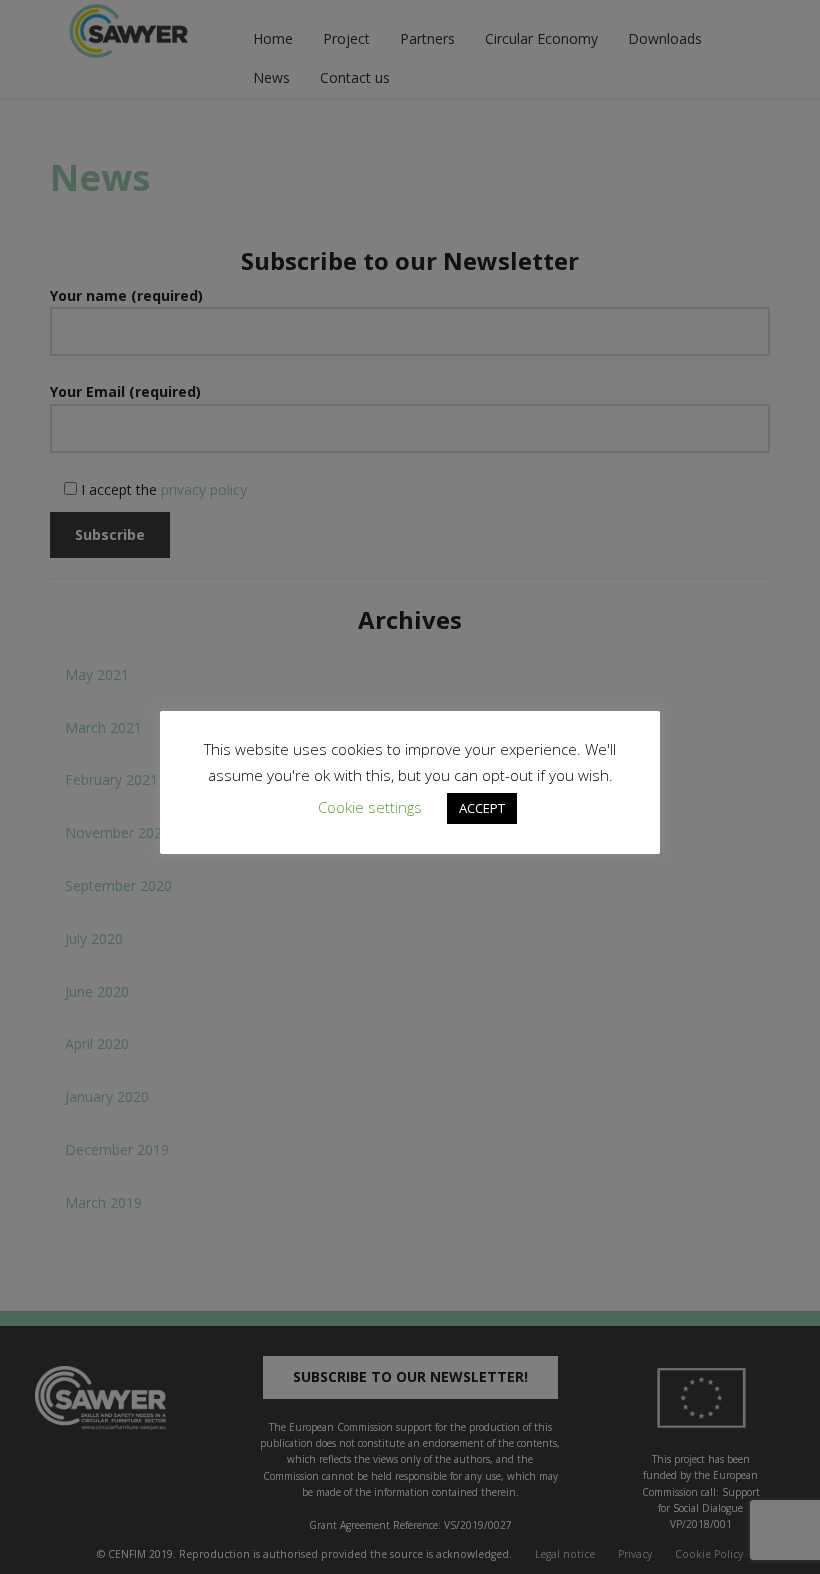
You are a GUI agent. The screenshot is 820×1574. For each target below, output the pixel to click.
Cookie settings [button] (370, 807)
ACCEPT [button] (482, 808)
